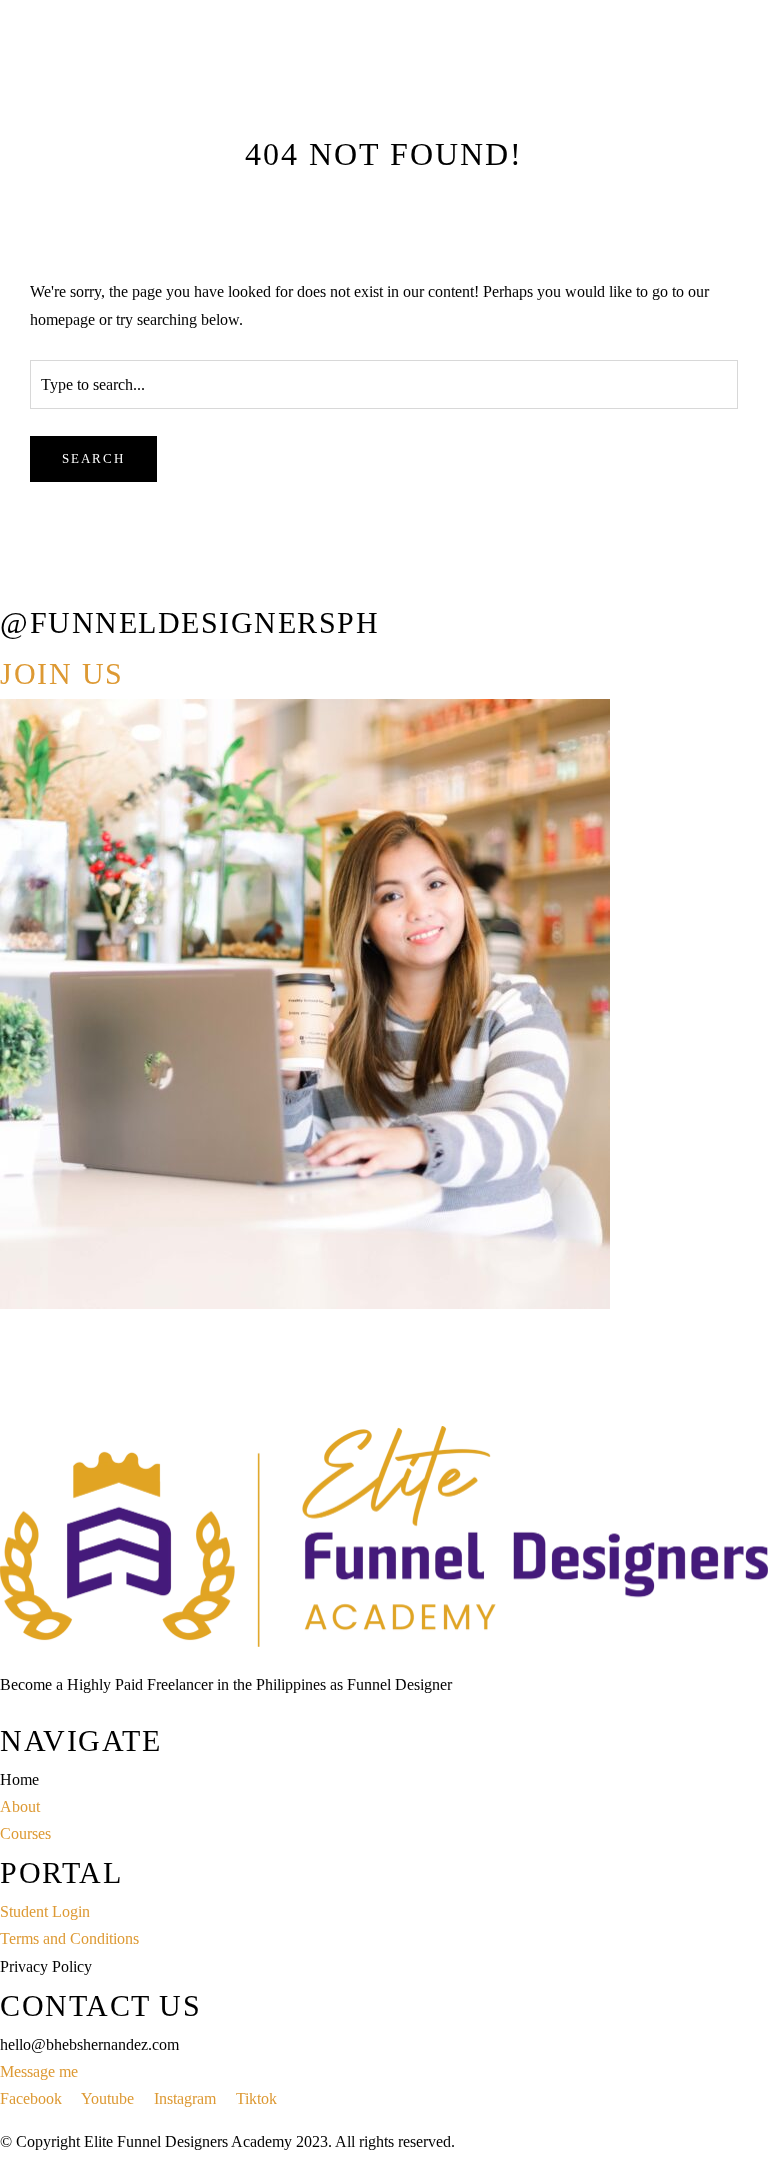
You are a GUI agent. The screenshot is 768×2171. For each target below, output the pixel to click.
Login (117, 253)
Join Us (62, 673)
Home (19, 253)
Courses (68, 253)
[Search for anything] (227, 327)
